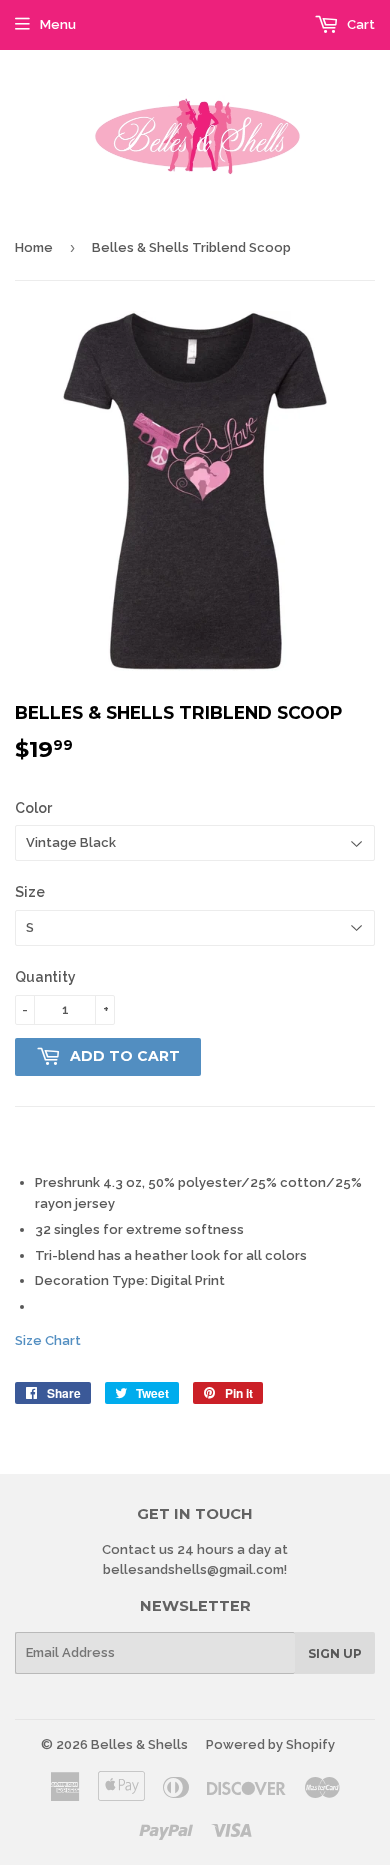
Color (33, 808)
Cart (359, 24)
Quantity (45, 977)
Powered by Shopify (270, 1744)
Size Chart (48, 1340)
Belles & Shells (139, 1744)
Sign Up (335, 1653)
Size (30, 892)
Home (34, 247)
